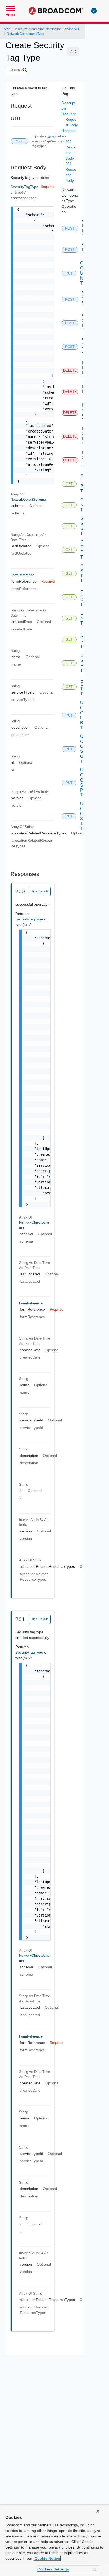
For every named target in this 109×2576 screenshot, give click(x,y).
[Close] (98, 2511)
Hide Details (40, 891)
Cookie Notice (47, 2558)
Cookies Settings (53, 2569)
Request (69, 114)
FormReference (22, 575)
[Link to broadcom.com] (56, 11)
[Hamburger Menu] (10, 8)
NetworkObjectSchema (28, 499)
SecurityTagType (24, 187)
